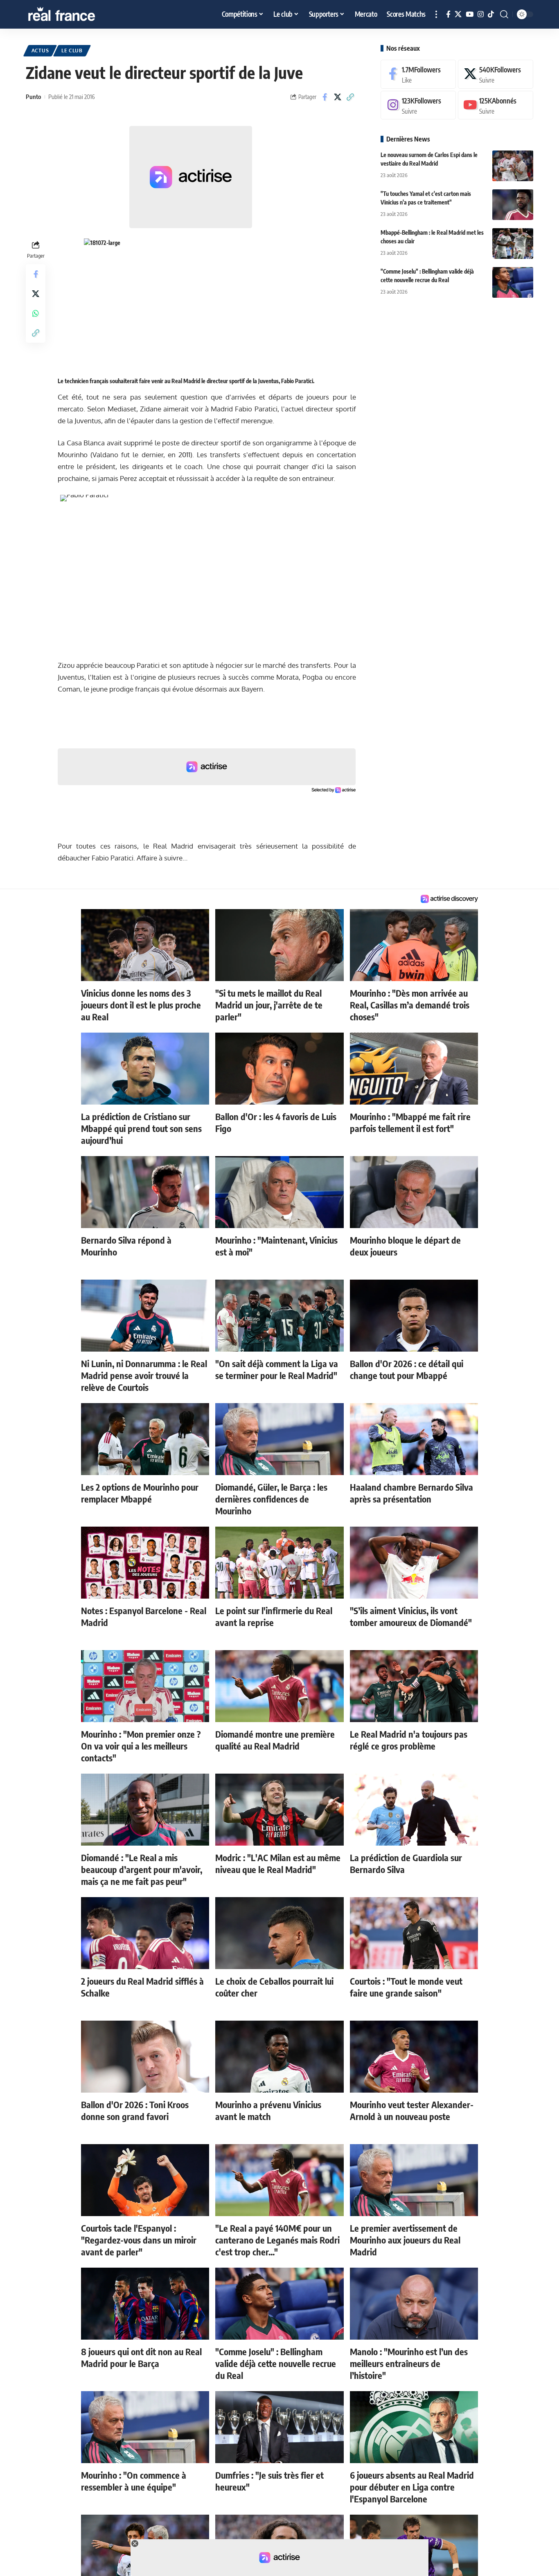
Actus (40, 51)
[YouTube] (470, 15)
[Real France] (79, 14)
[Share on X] (338, 97)
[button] (436, 14)
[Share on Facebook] (325, 97)
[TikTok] (491, 15)
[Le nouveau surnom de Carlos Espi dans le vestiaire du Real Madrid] (513, 166)
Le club (72, 51)
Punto (33, 97)
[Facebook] (448, 15)
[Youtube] (496, 105)
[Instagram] (481, 15)
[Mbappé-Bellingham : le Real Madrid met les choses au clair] (513, 244)
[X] (458, 15)
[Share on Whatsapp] (36, 313)
